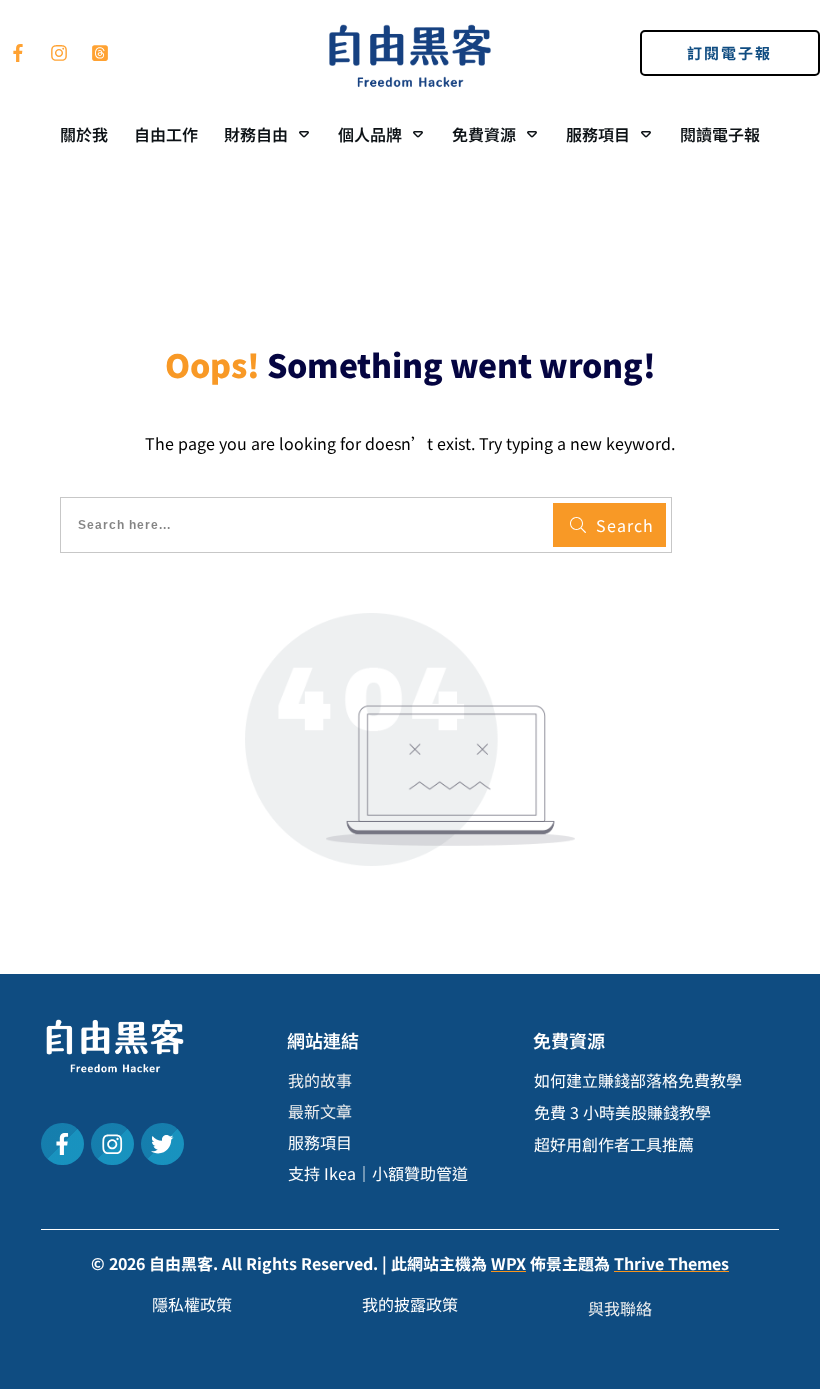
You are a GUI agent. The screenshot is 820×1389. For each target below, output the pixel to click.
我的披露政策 (410, 1304)
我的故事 (320, 1080)
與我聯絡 (620, 1308)
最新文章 (320, 1111)
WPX (508, 1263)
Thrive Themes (671, 1263)
